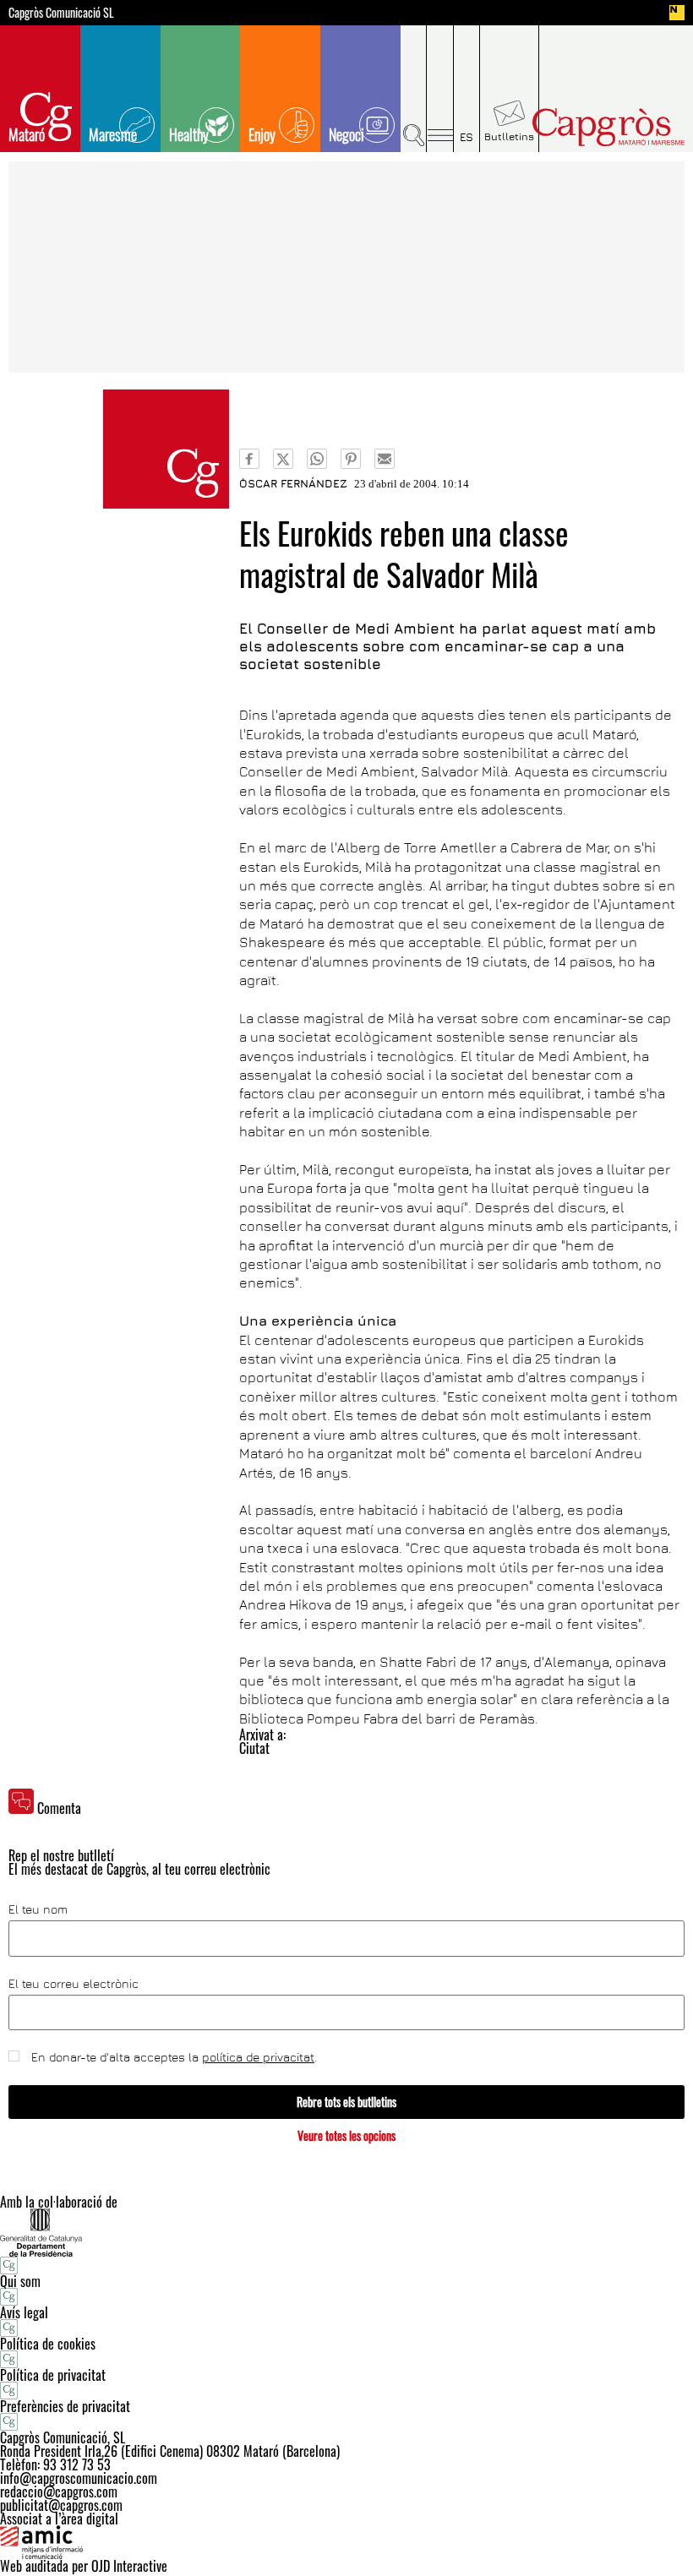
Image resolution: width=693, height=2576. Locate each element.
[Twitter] (283, 459)
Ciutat (254, 1748)
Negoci (346, 134)
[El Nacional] (677, 13)
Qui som (20, 2281)
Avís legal (24, 2312)
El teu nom (38, 1909)
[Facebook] (249, 459)
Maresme (113, 134)
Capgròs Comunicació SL (61, 13)
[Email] (385, 459)
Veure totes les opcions (346, 2135)
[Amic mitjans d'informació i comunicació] (346, 2542)
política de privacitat (258, 2057)
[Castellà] (467, 89)
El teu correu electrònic (74, 1984)
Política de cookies (48, 2344)
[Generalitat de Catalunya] (346, 2233)
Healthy (189, 134)
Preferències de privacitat (65, 2406)
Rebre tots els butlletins (346, 2102)
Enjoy (262, 134)
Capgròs (608, 127)
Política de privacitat (53, 2375)
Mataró (27, 134)
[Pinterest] (351, 459)
